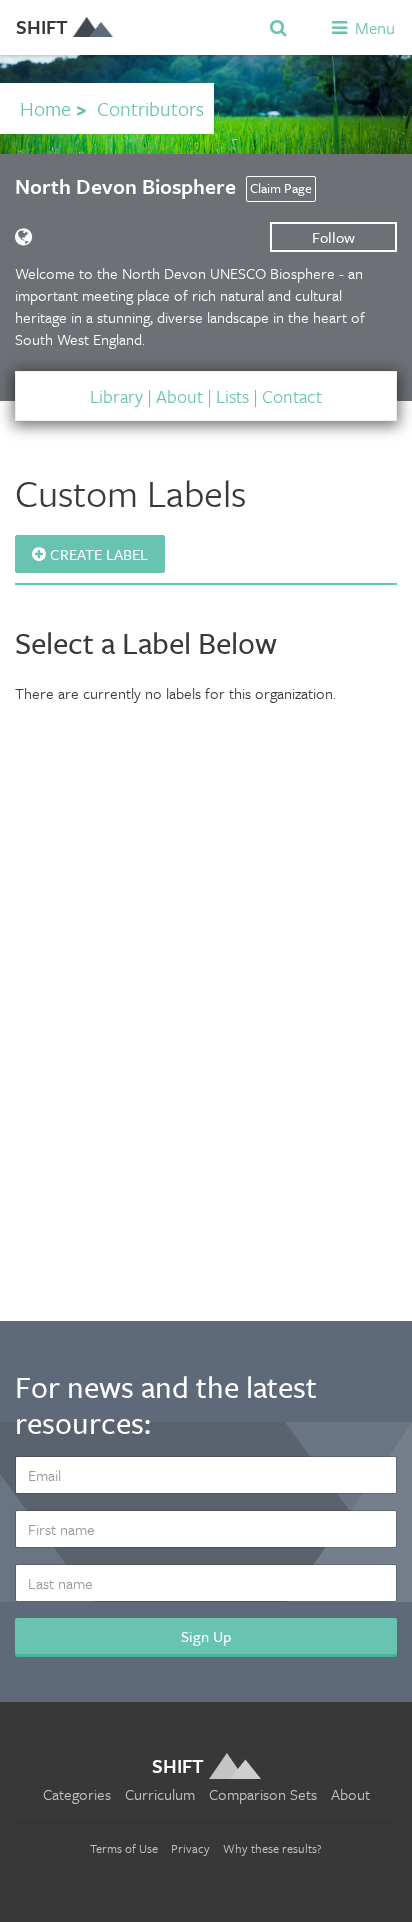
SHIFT (42, 26)
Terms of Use (124, 1848)
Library (116, 396)
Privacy (190, 1848)
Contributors (150, 108)
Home (45, 108)
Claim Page (281, 188)
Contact (292, 396)
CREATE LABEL (97, 554)
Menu (373, 27)
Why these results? (272, 1848)
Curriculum (160, 1794)
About (179, 396)
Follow (333, 237)
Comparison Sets (263, 1794)
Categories (77, 1794)
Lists (232, 396)
